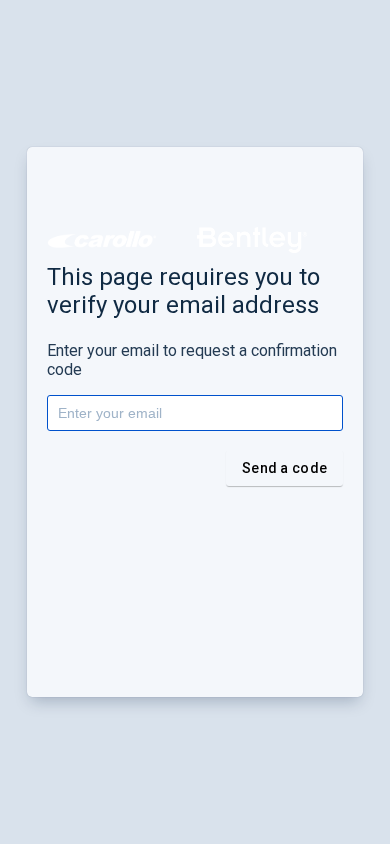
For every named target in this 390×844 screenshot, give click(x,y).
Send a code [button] (284, 468)
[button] (102, 240)
